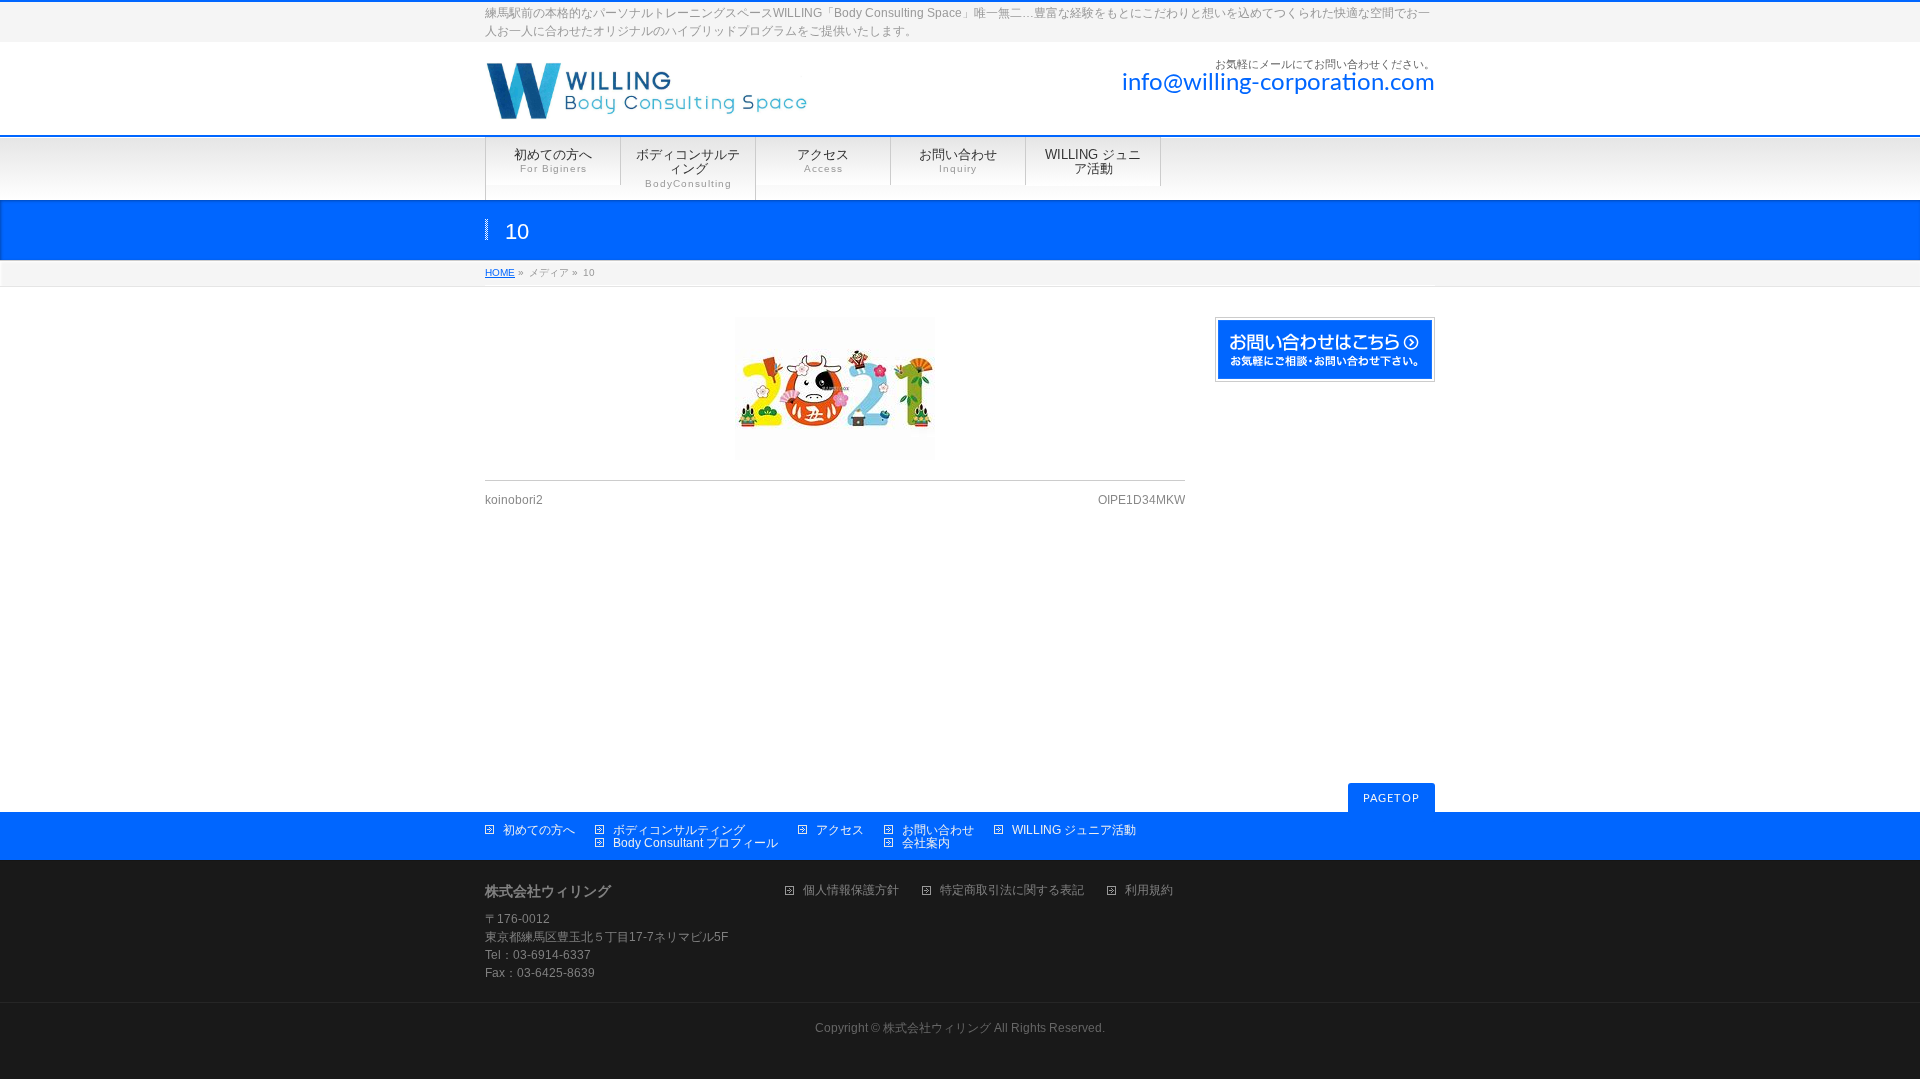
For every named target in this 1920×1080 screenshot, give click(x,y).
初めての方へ (539, 830)
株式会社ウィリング (937, 1028)
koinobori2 (514, 500)
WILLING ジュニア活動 (1074, 830)
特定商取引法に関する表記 (1012, 890)
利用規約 (1149, 890)
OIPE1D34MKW (1141, 500)
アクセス (840, 830)
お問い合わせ (938, 830)
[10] (835, 388)
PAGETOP (1391, 798)
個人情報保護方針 (851, 890)
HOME (500, 272)
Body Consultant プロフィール (695, 843)
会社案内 (926, 843)
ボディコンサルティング (679, 830)
